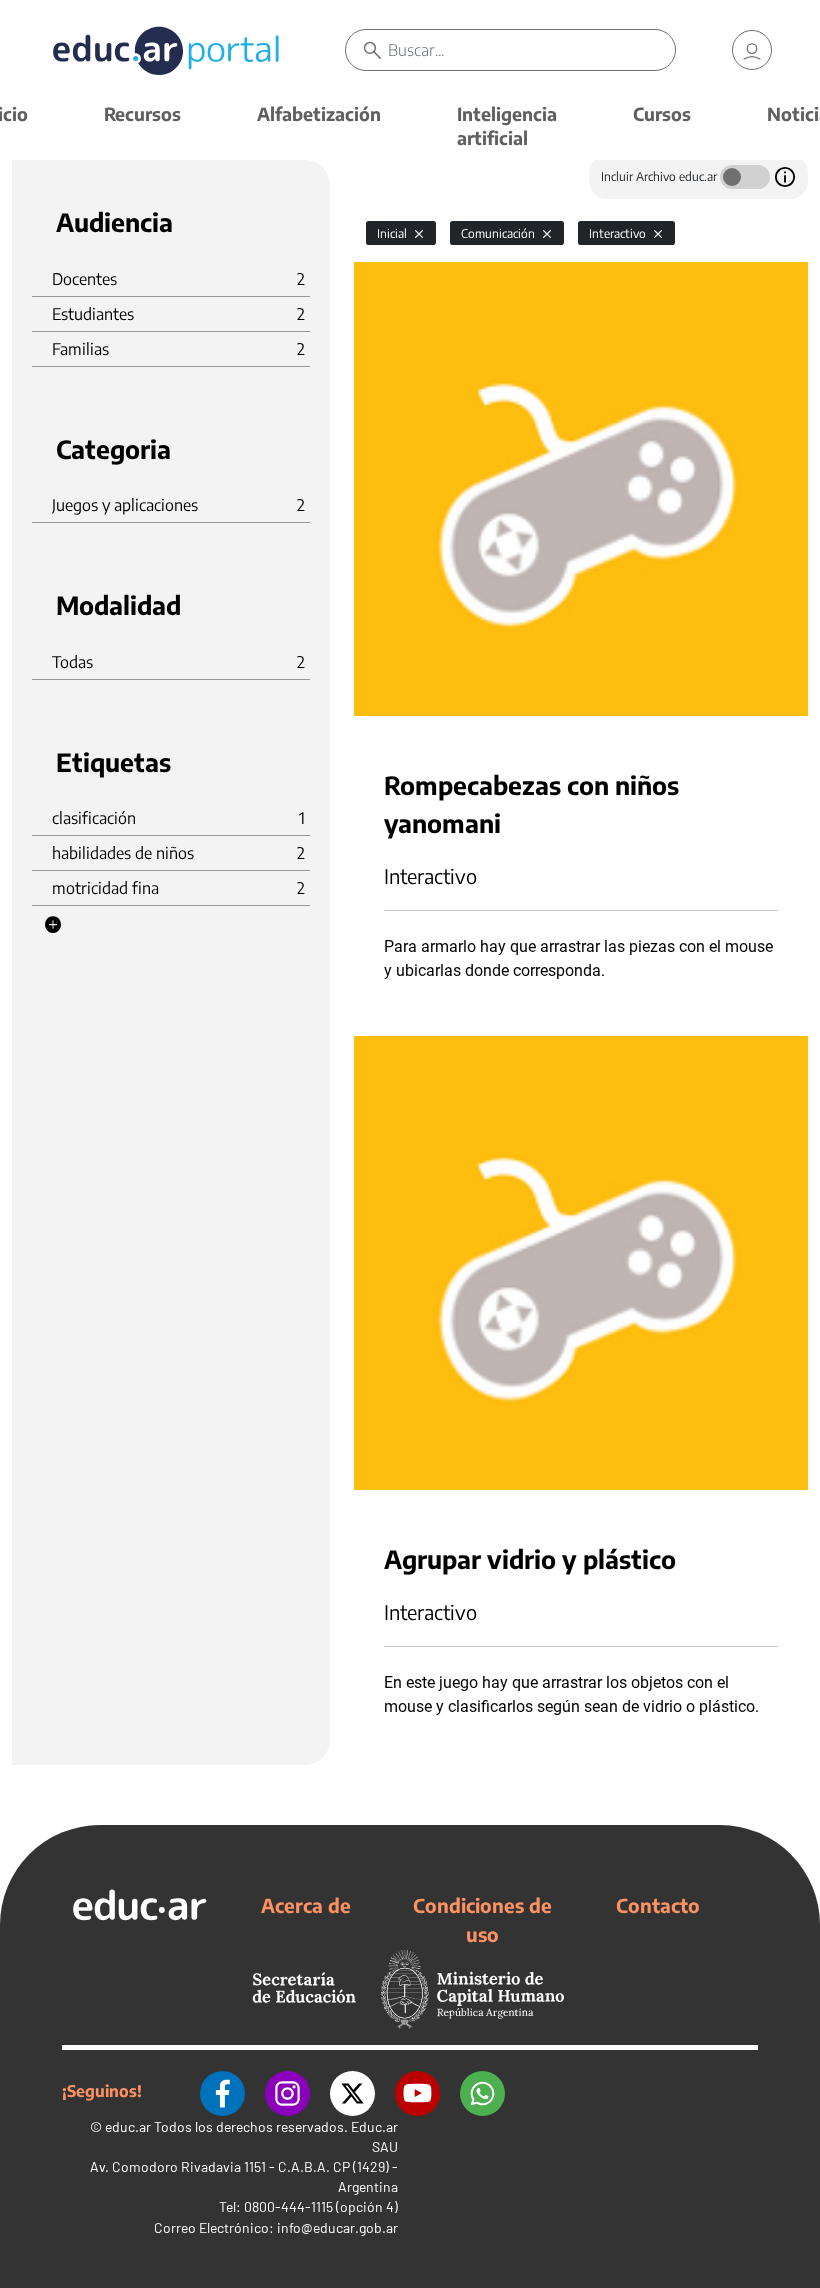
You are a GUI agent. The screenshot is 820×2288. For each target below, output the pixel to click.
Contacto (658, 1905)
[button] (53, 925)
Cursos (662, 113)
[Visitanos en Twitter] (352, 2091)
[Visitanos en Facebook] (222, 2091)
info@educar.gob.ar (337, 2227)
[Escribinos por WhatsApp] (482, 2091)
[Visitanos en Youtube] (417, 2091)
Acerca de (306, 1905)
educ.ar (128, 2126)
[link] (752, 50)
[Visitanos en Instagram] (287, 2091)
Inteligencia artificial (507, 125)
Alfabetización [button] (319, 113)
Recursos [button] (142, 113)
